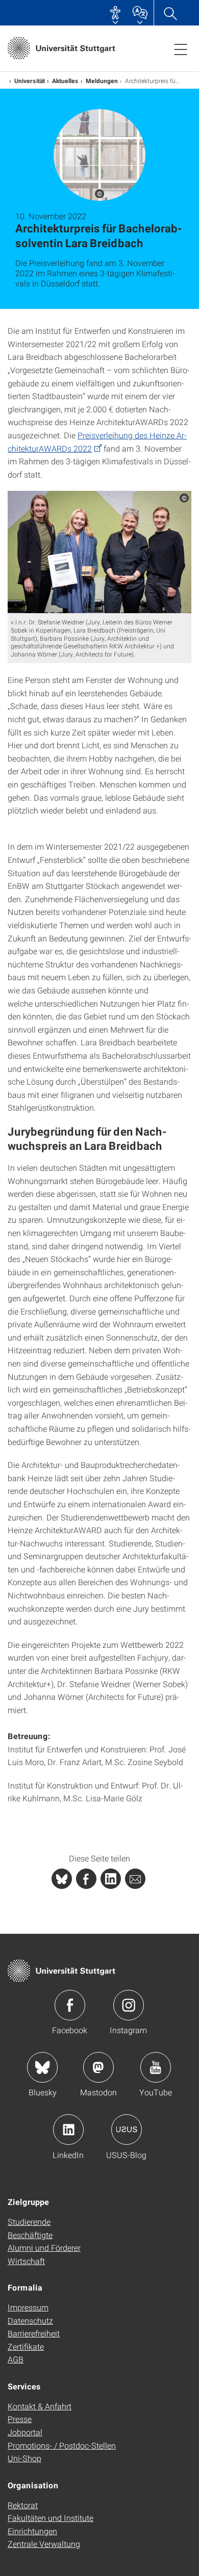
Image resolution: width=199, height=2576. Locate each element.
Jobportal (25, 2432)
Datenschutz (30, 2320)
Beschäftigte (30, 2235)
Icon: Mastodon (98, 2067)
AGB (16, 2359)
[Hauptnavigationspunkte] (181, 49)
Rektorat (23, 2505)
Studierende (29, 2222)
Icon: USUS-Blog (127, 2130)
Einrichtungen (32, 2531)
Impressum (28, 2307)
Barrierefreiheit (34, 2333)
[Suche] (170, 13)
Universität (30, 81)
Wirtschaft (26, 2261)
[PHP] (86, 1879)
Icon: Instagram (129, 2005)
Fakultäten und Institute (51, 2518)
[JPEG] (99, 552)
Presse (20, 2419)
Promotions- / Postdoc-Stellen (62, 2445)
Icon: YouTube (156, 2067)
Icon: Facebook (70, 2005)
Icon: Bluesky (42, 2067)
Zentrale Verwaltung (44, 2544)
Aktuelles (65, 81)
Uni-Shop (24, 2458)
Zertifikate (26, 2346)
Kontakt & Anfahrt (40, 2406)
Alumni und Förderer (44, 2248)
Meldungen (102, 81)
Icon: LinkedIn (68, 2130)
